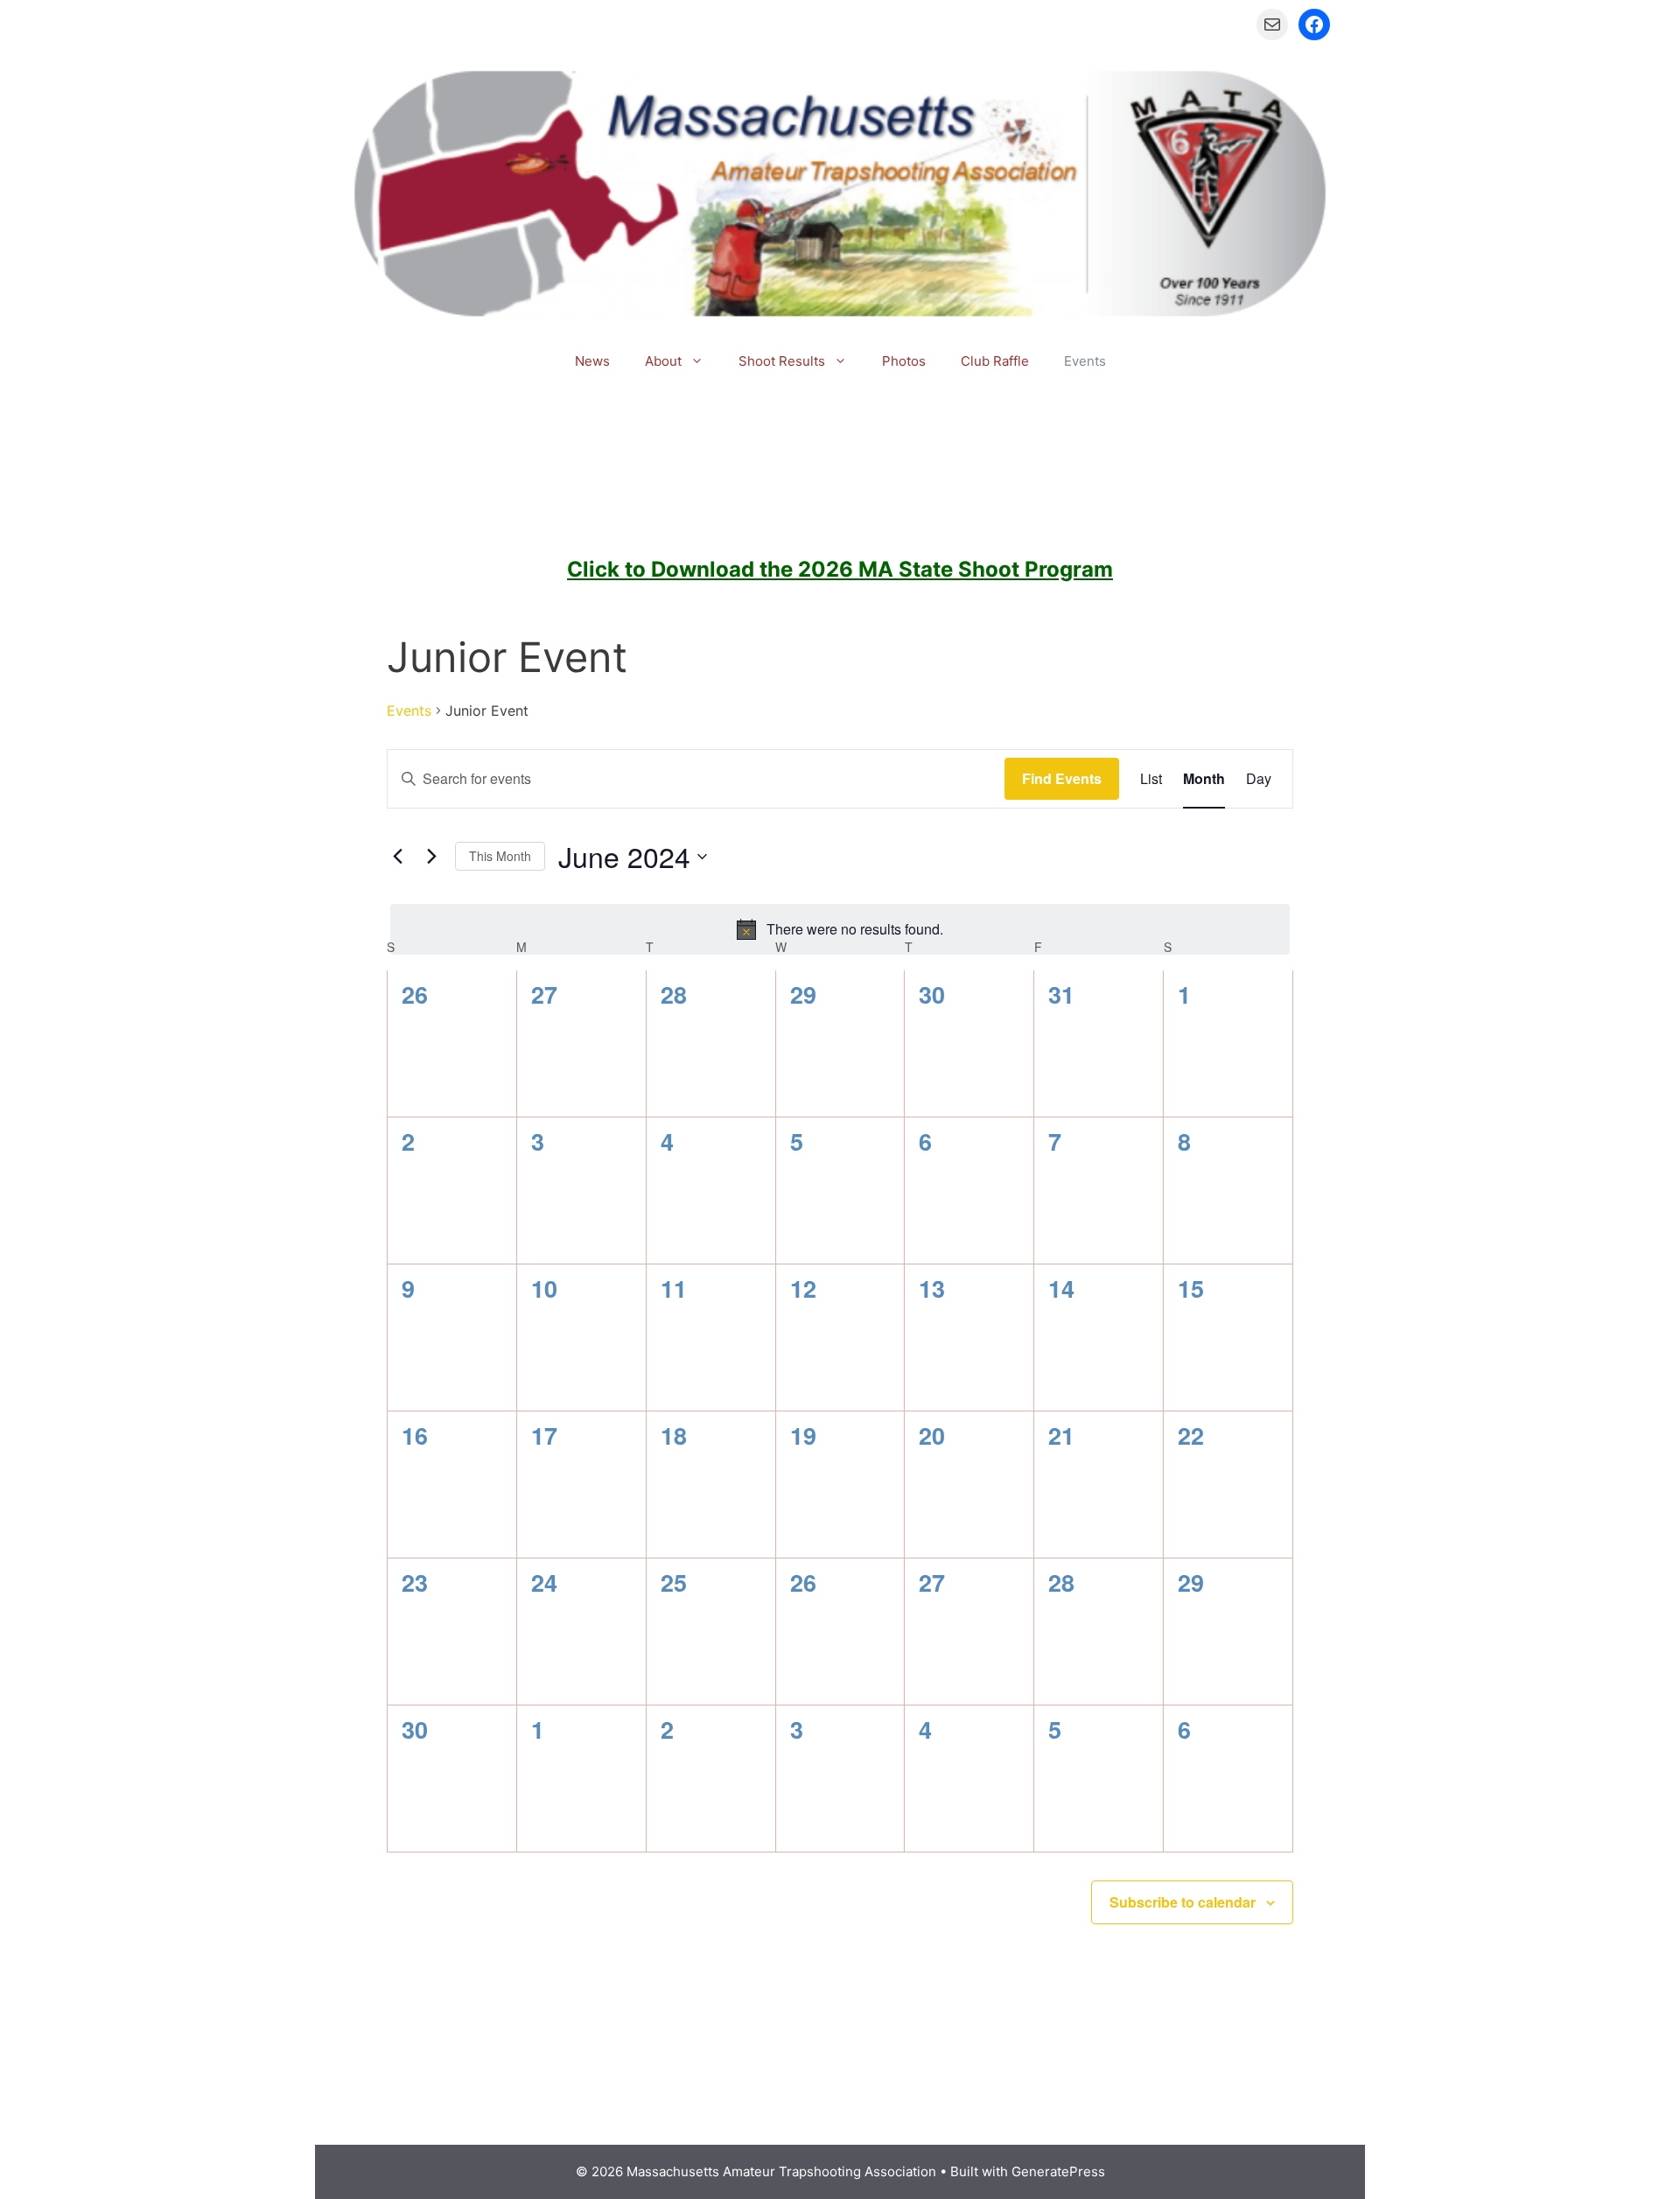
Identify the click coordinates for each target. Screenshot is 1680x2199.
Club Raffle (995, 361)
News (592, 361)
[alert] (840, 929)
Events (1085, 361)
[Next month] (431, 857)
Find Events (1062, 778)
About (663, 361)
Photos (904, 361)
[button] (701, 361)
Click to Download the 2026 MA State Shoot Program (840, 569)
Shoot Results (782, 361)
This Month (500, 856)
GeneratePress (1058, 2171)
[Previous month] (397, 857)
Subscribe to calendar (1183, 1902)
